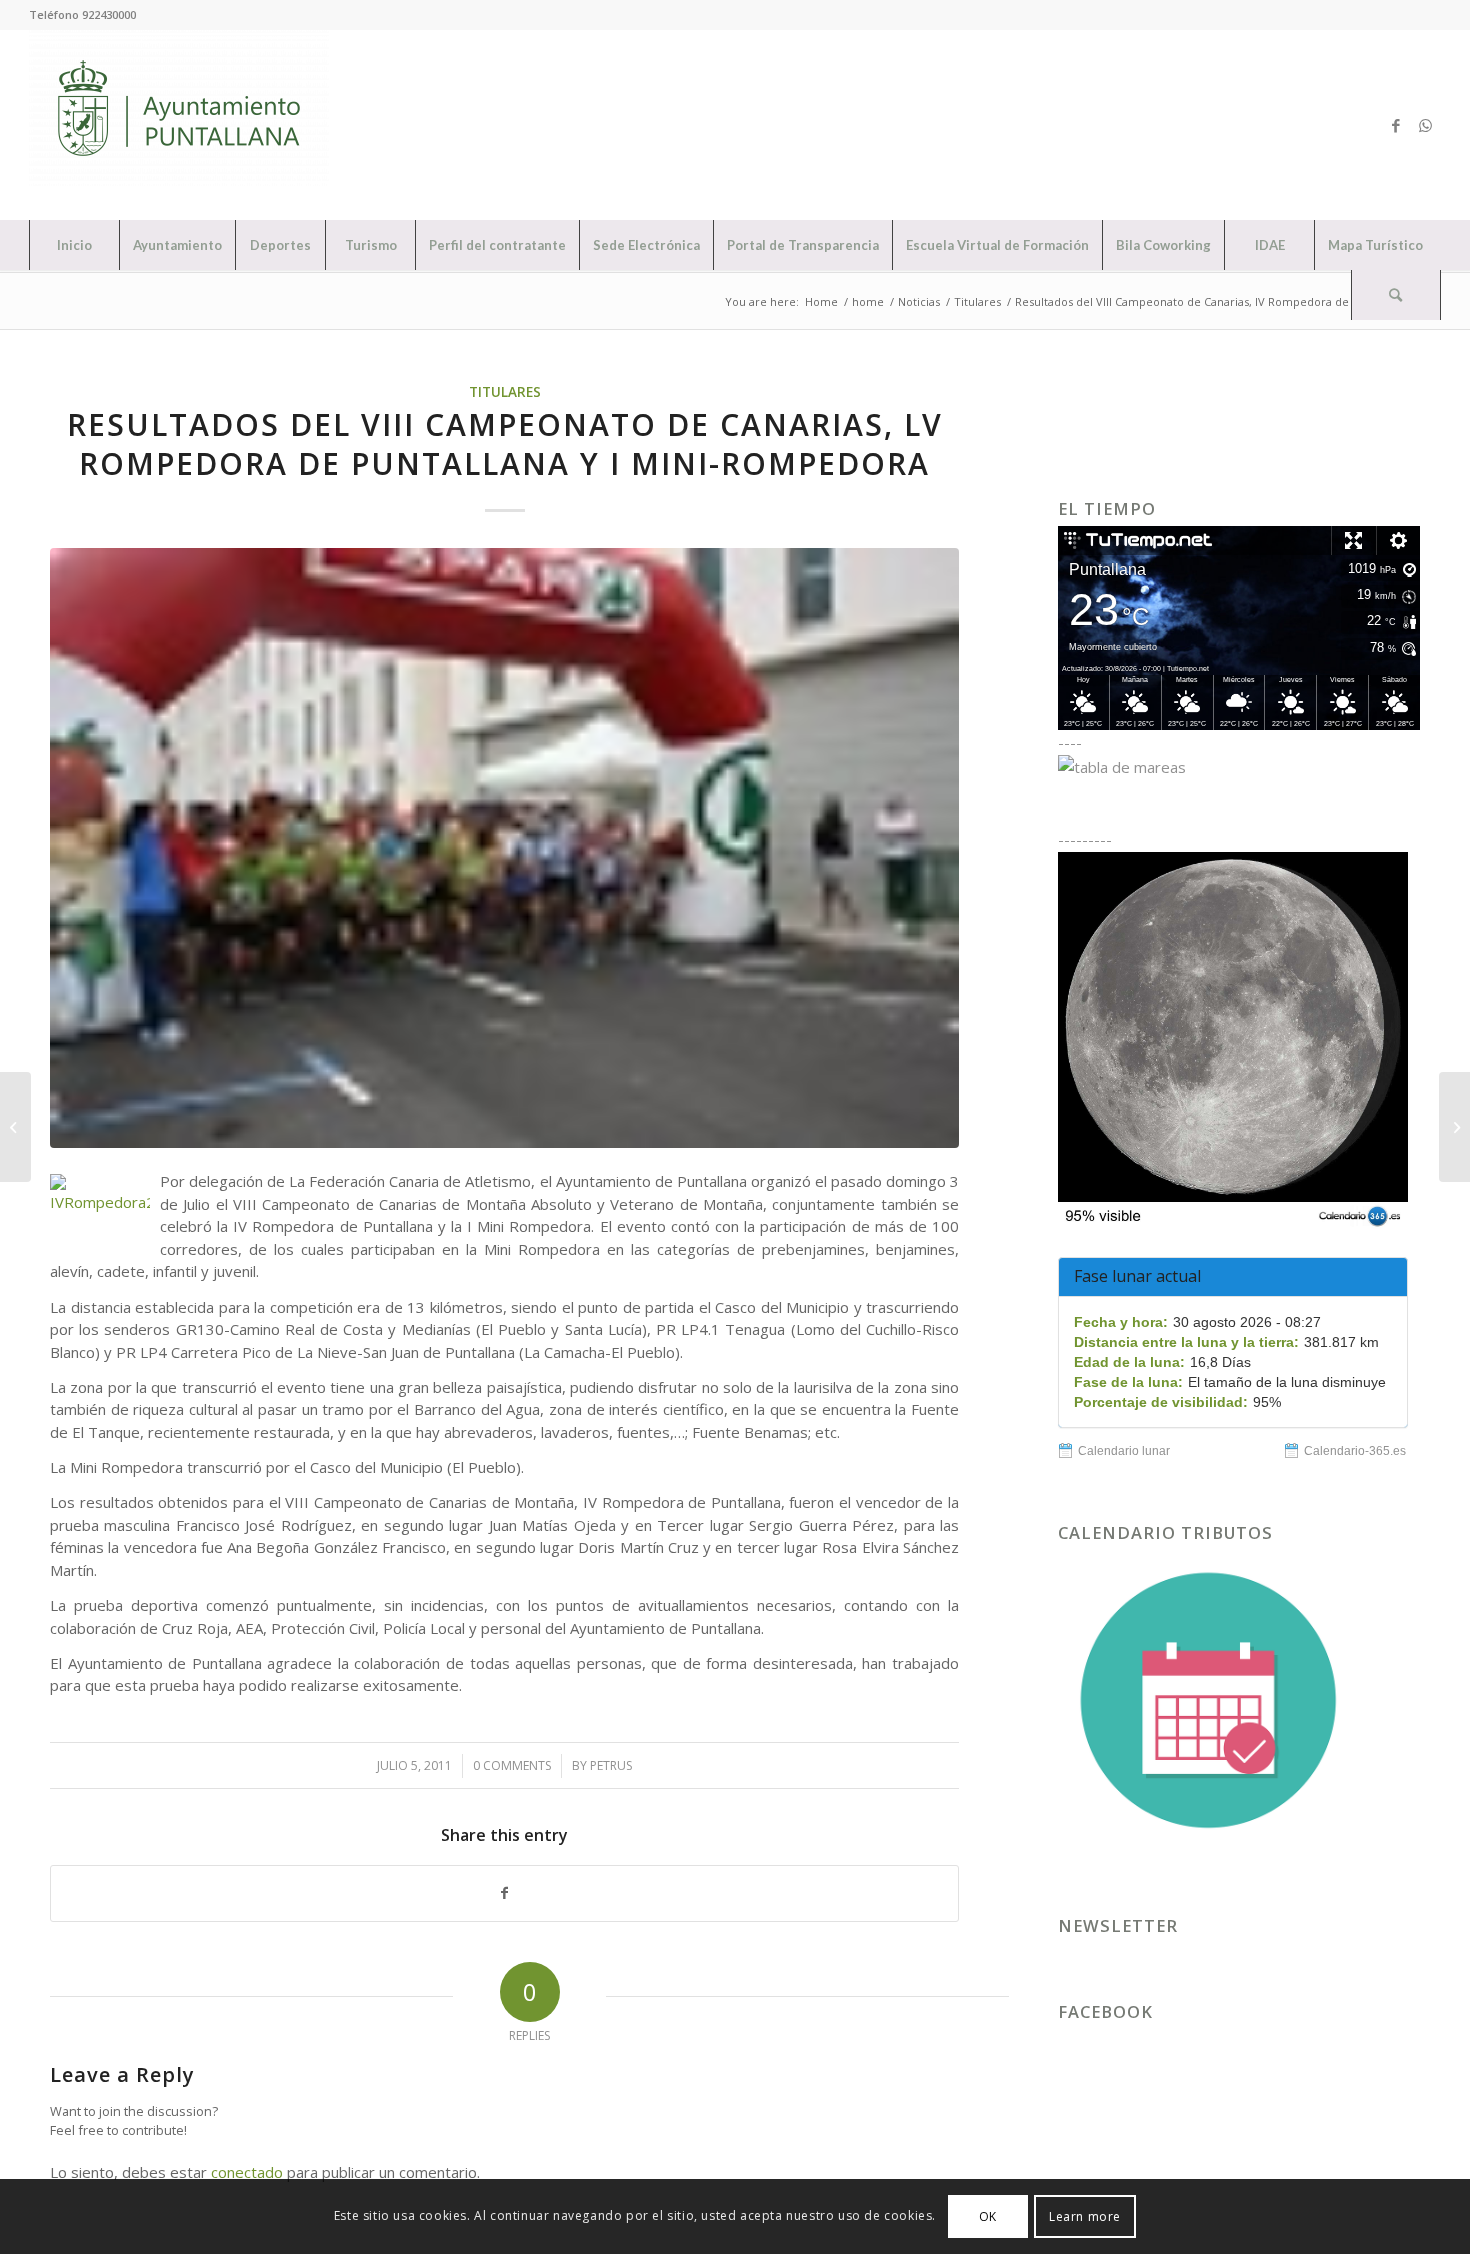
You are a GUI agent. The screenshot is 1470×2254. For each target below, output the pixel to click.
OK (988, 2215)
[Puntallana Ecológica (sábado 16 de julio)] (1454, 1127)
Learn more (1085, 2215)
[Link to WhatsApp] (1426, 125)
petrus (611, 1765)
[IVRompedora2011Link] (504, 848)
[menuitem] (74, 245)
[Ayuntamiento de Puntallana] (179, 125)
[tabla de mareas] (1239, 767)
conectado (247, 2172)
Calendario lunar (1124, 1451)
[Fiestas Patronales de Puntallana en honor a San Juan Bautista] (15, 1127)
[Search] (1396, 295)
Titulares (505, 392)
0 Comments (512, 1765)
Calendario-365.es (1355, 1451)
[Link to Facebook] (1396, 125)
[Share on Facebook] (504, 1893)
